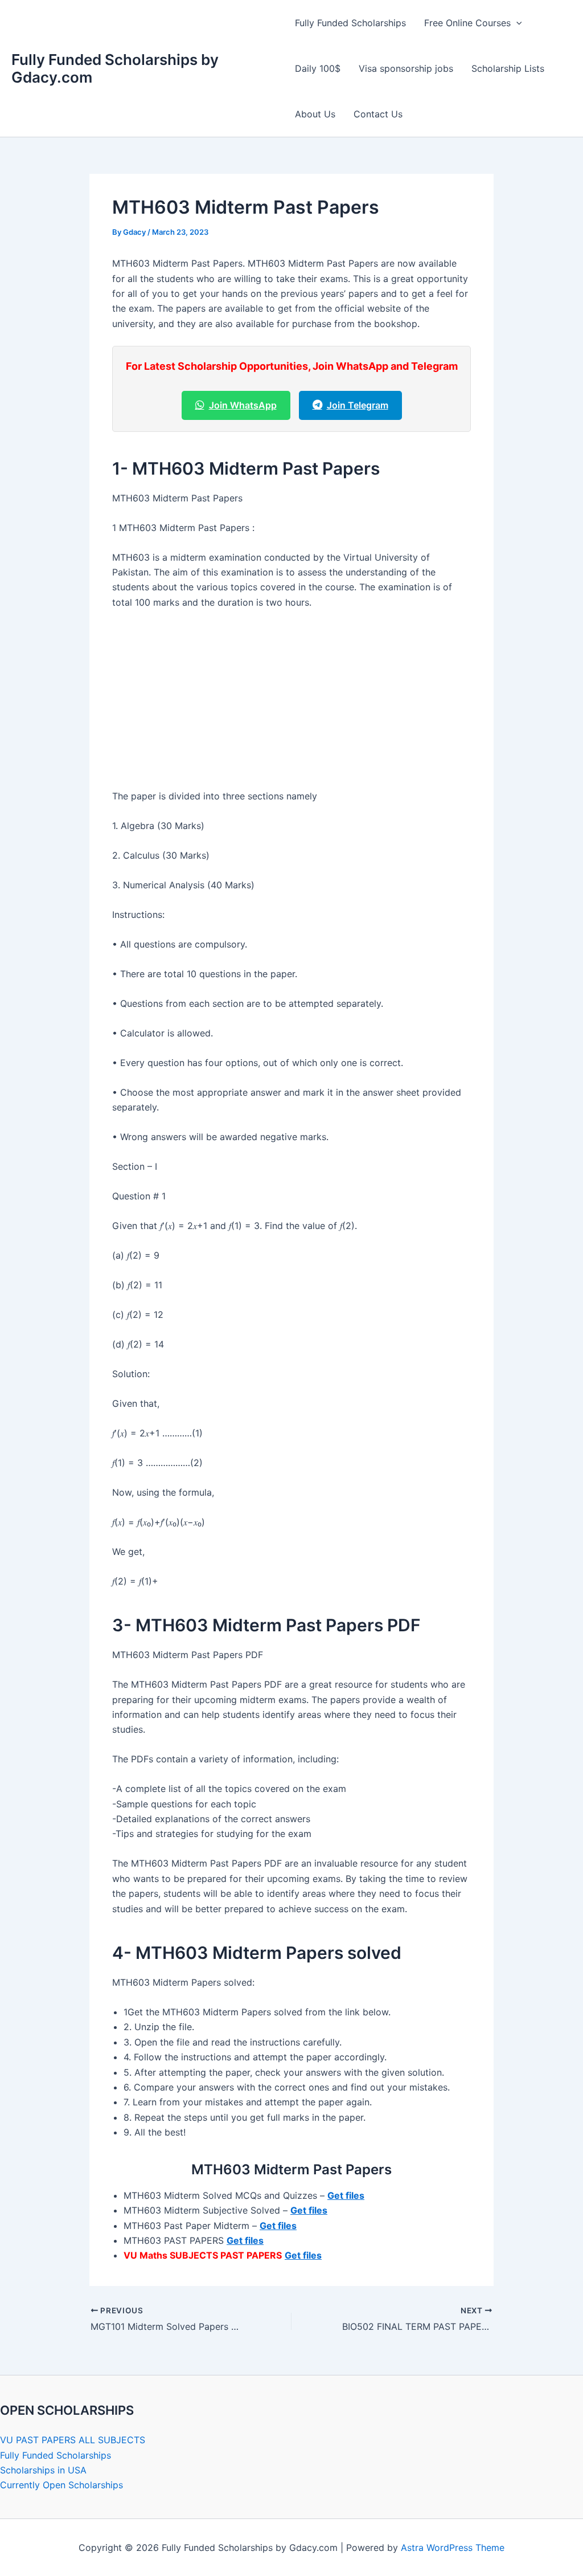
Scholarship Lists (508, 68)
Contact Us (378, 114)
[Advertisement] (291, 704)
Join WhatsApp (243, 405)
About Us (315, 114)
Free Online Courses (467, 23)
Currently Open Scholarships (61, 2485)
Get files (346, 2195)
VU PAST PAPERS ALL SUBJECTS (73, 2440)
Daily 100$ (318, 68)
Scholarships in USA (43, 2470)
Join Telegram (358, 405)
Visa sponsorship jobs (406, 68)
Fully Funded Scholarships (350, 23)
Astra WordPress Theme (453, 2548)
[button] (516, 23)
